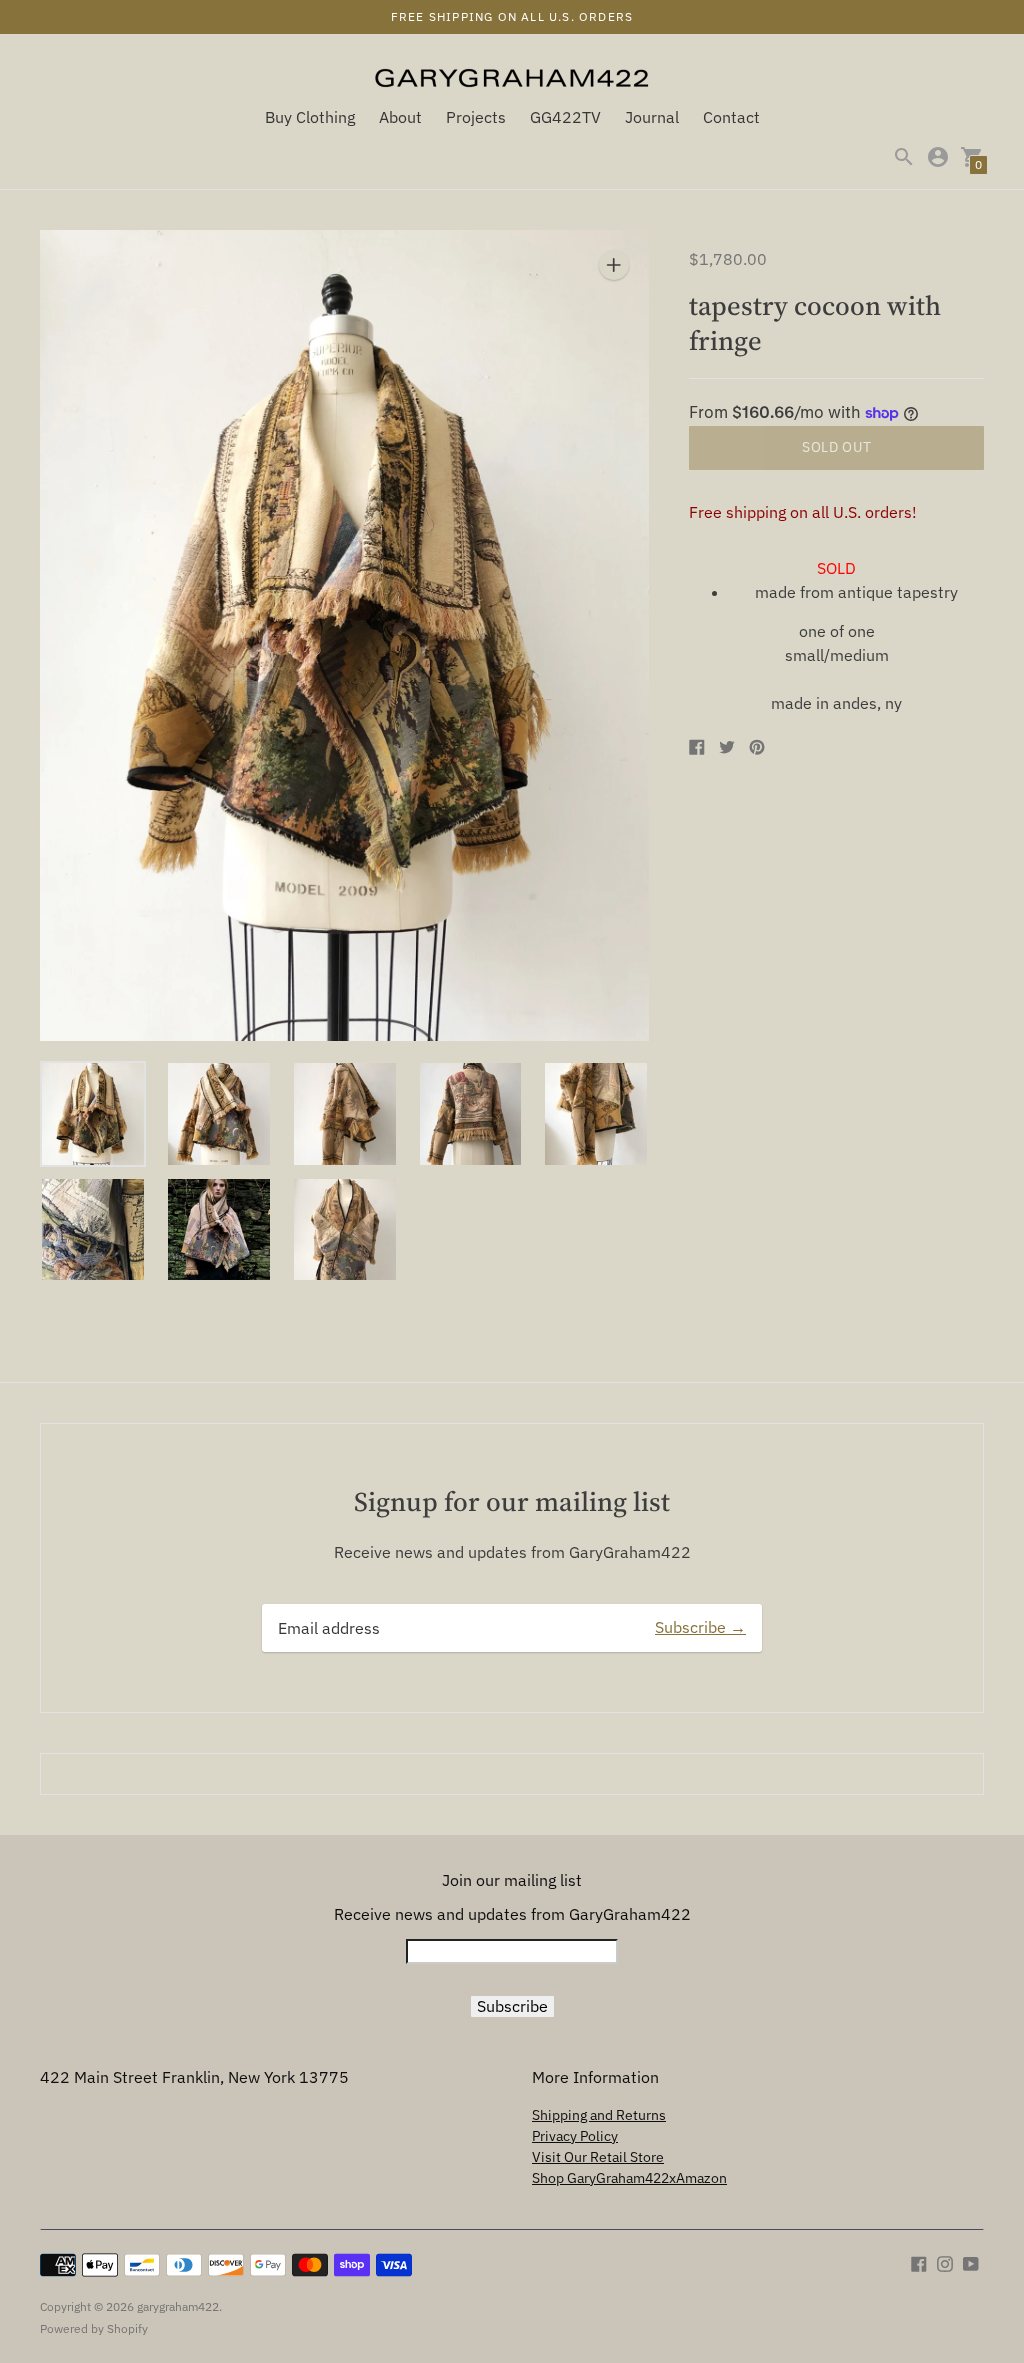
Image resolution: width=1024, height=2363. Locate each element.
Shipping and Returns (599, 2115)
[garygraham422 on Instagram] (945, 2262)
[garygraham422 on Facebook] (919, 2262)
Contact (731, 117)
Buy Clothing (310, 117)
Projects (476, 117)
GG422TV (565, 117)
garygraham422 (178, 2306)
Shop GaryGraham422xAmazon (629, 2178)
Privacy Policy (575, 2136)
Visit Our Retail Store (598, 2157)
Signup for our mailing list (512, 1501)
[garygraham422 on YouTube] (971, 2262)
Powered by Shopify (94, 2328)
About (400, 117)
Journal (652, 117)
